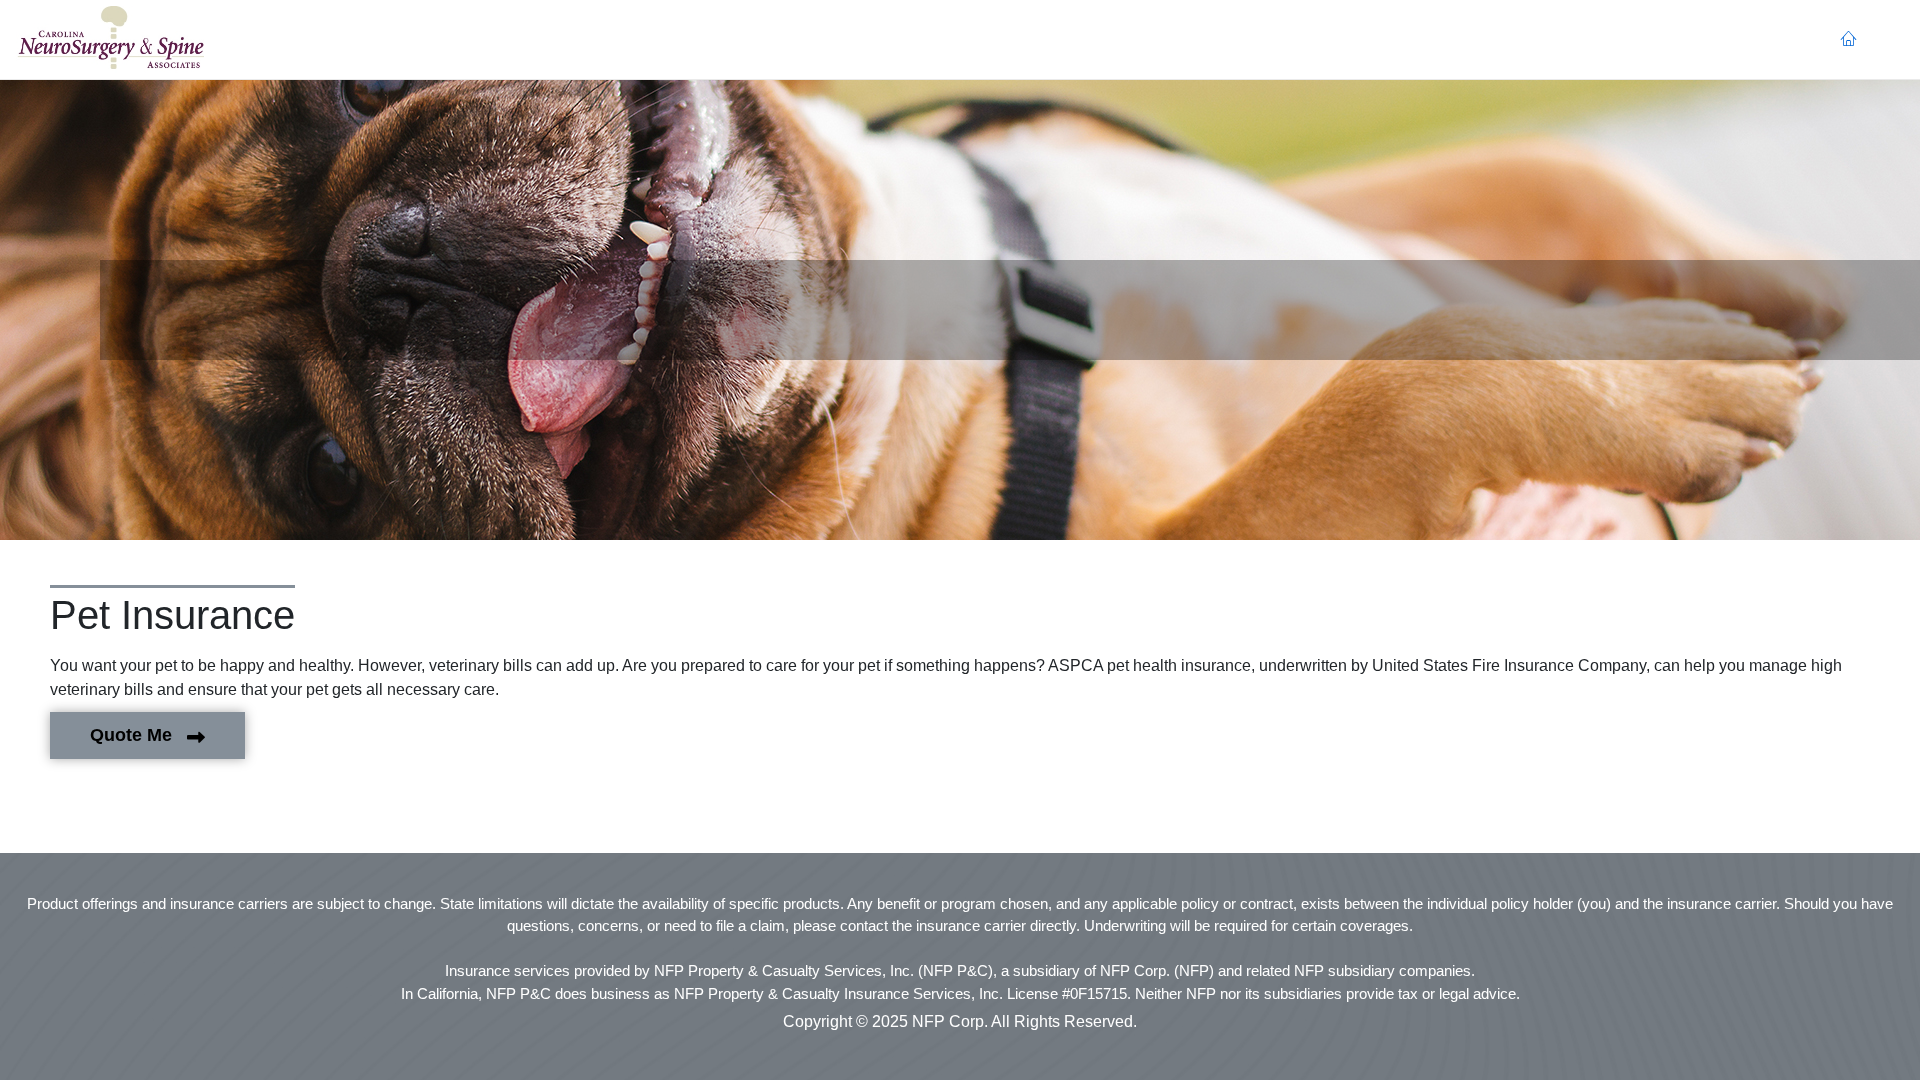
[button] (110, 40)
